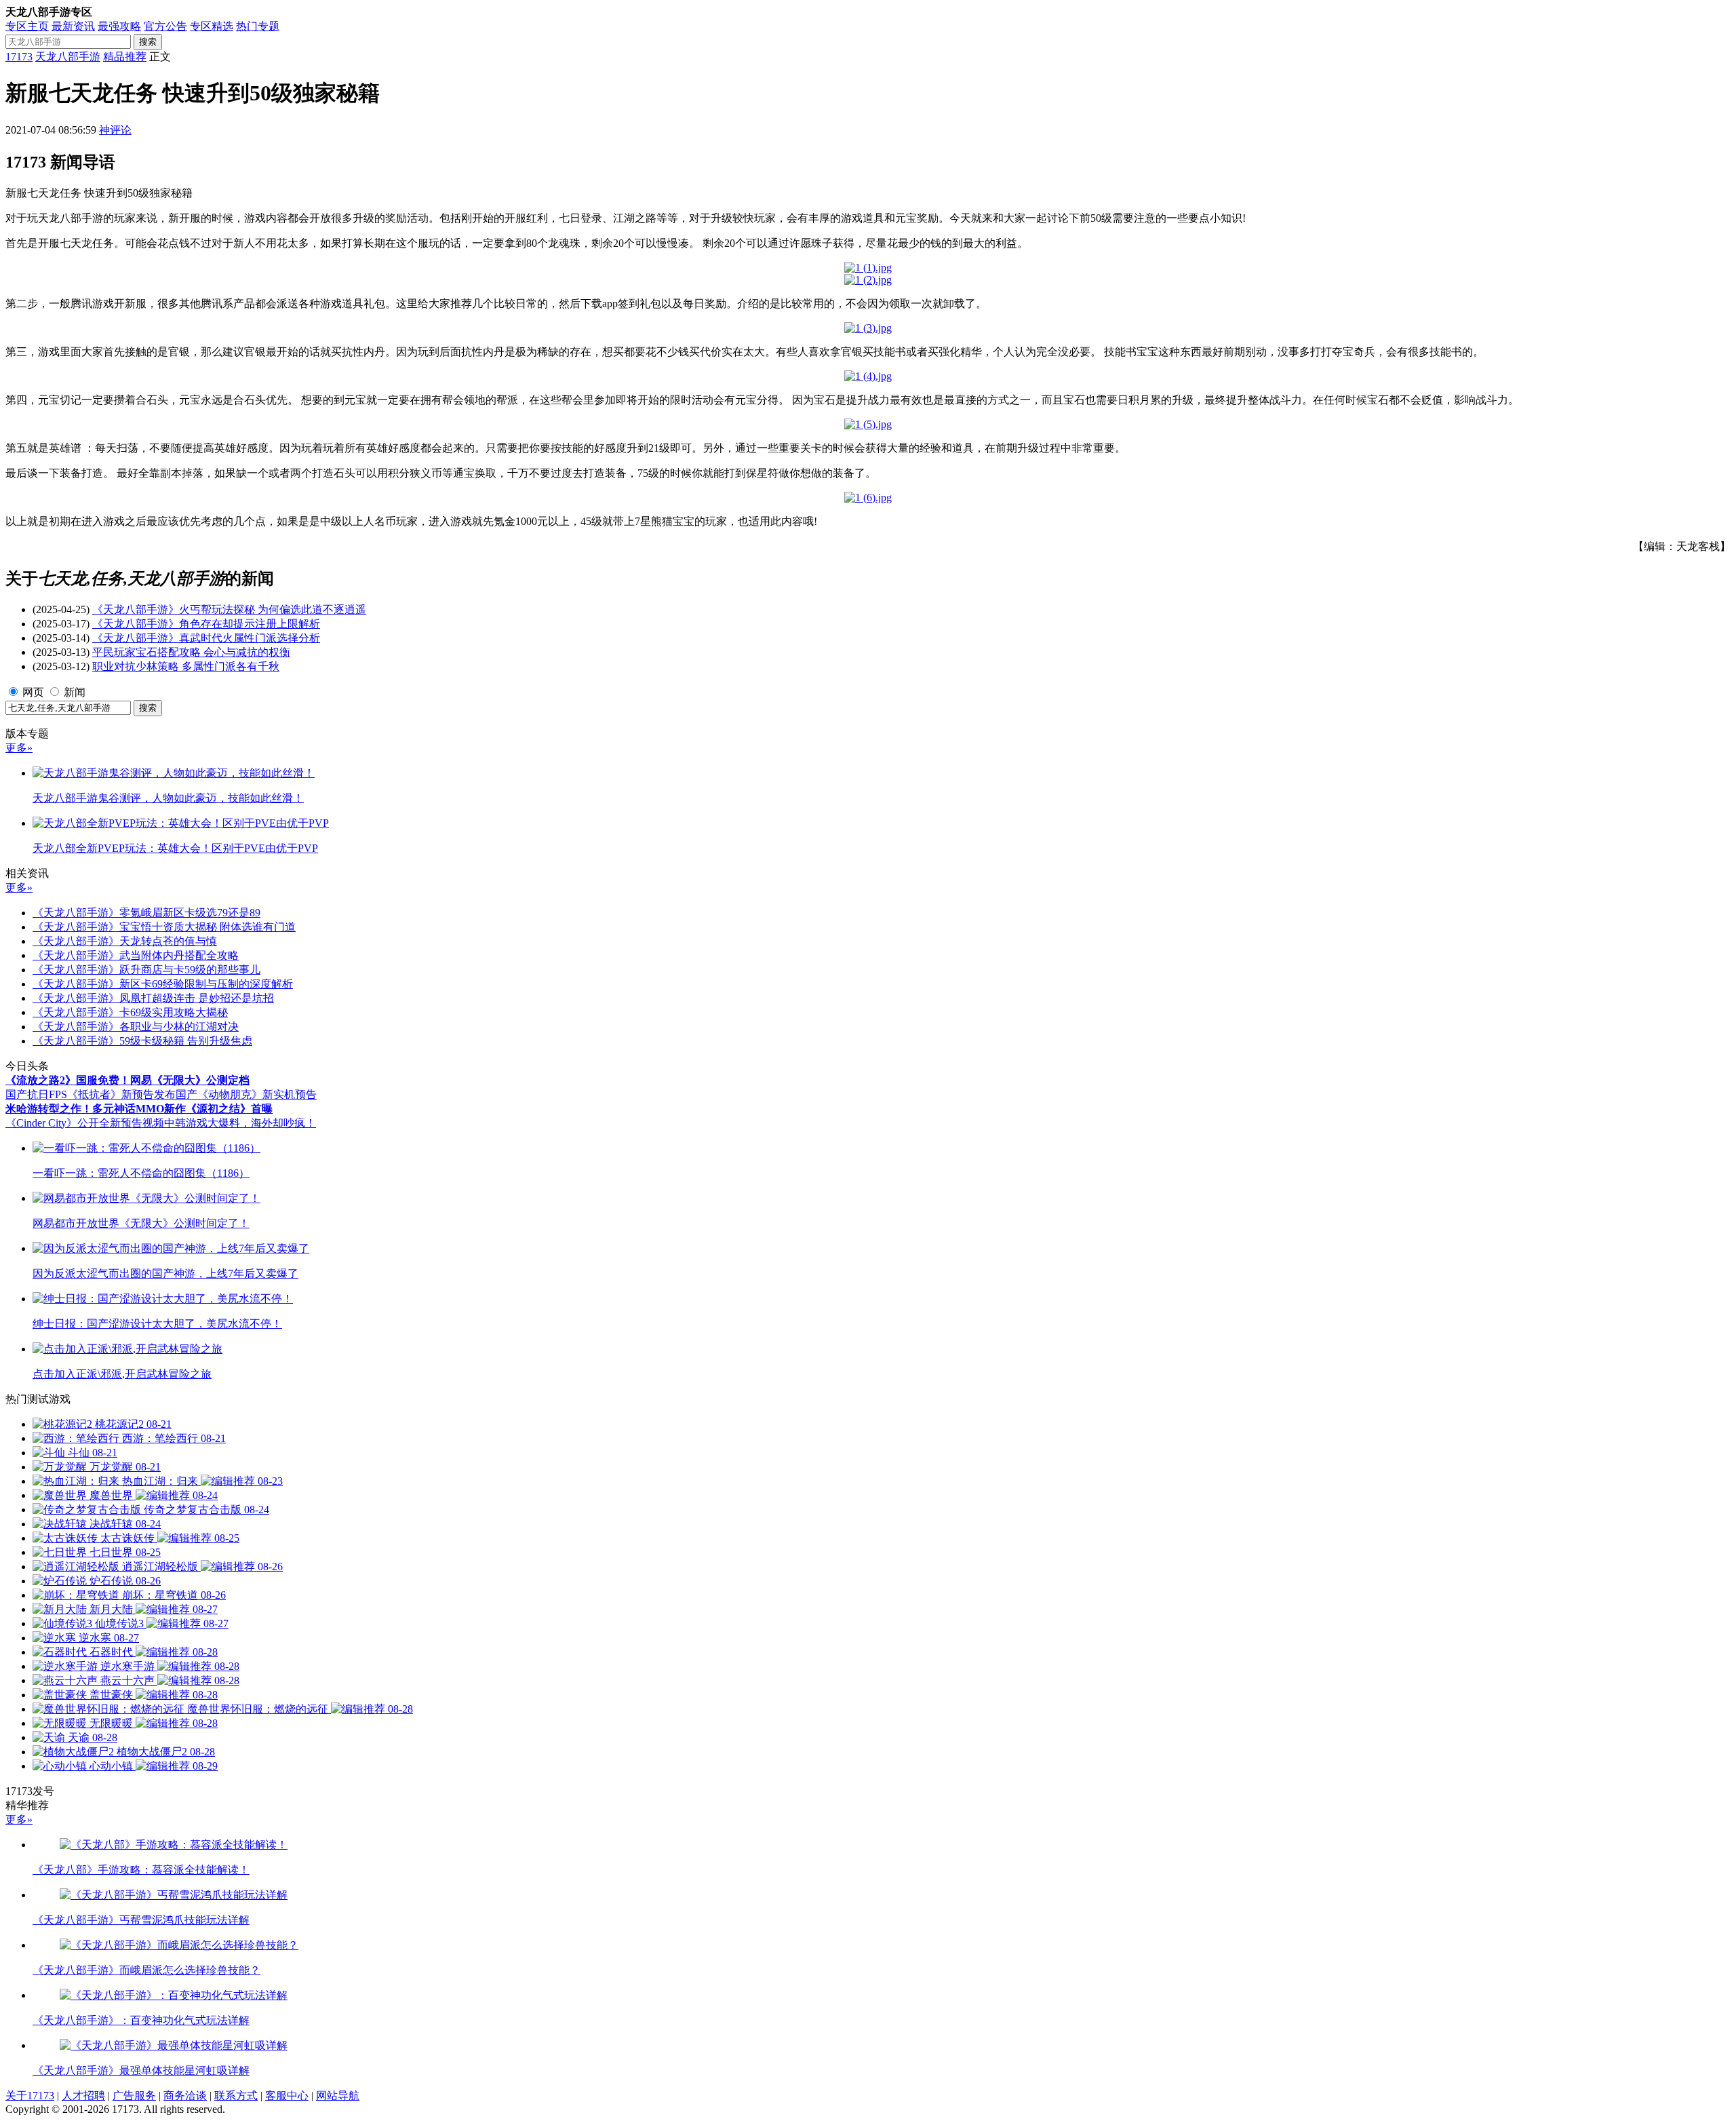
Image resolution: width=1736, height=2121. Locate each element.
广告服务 (134, 2096)
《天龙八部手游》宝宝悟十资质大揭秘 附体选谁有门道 (164, 927)
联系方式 (236, 2096)
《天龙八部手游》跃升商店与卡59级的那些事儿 (146, 970)
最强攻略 (119, 26)
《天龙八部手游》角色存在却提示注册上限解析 (206, 624)
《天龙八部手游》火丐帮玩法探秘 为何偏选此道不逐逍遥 (229, 609)
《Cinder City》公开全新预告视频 (85, 1123)
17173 (19, 57)
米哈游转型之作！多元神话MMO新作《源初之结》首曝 (139, 1109)
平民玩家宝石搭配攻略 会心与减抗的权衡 (191, 652)
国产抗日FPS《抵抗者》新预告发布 (91, 1094)
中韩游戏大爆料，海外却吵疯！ (240, 1123)
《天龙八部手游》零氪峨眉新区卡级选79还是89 (146, 913)
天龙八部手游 (68, 57)
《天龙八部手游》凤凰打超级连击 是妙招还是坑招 (153, 998)
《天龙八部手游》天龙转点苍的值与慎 (125, 941)
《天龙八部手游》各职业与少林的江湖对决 (136, 1027)
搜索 (148, 42)
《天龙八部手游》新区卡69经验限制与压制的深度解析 (163, 984)
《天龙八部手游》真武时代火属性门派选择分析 (206, 638)
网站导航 (338, 2096)
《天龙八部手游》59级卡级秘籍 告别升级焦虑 (142, 1041)
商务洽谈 (185, 2096)
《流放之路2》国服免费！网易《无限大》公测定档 (127, 1080)
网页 (33, 692)
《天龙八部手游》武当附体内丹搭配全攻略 (136, 955)
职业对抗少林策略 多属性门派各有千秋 (186, 666)
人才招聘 (83, 2096)
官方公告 (165, 26)
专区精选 (212, 26)
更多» (19, 748)
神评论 (115, 130)
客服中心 (287, 2096)
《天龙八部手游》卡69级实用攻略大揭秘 (130, 1012)
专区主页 (27, 26)
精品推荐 (125, 57)
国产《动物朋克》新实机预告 (246, 1094)
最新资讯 (73, 26)
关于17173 (30, 2096)
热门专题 (258, 26)
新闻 (75, 692)
